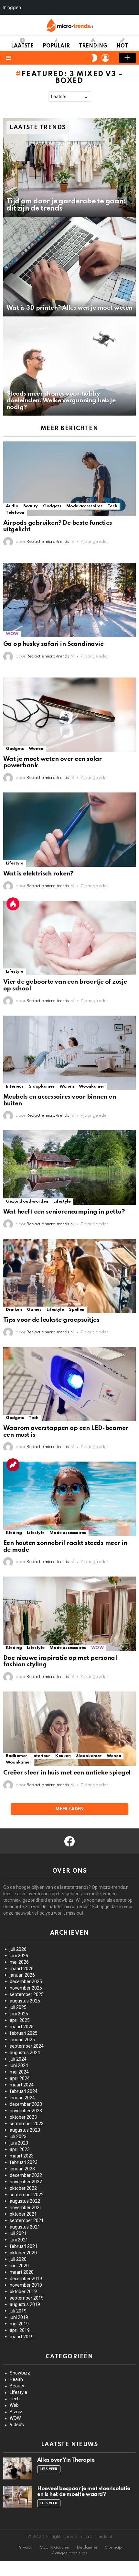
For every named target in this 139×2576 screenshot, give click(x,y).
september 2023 (27, 2124)
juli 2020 (18, 2259)
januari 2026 (22, 1975)
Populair (56, 46)
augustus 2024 (25, 2053)
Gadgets (52, 506)
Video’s (17, 2425)
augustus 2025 (25, 2001)
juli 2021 (18, 2233)
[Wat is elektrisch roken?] (69, 830)
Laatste (22, 46)
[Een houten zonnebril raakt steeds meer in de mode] (69, 1499)
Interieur (15, 1086)
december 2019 (26, 2279)
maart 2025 (22, 2027)
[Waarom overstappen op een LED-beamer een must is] (69, 1384)
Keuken (63, 1756)
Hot (122, 46)
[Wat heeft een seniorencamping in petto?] (69, 1168)
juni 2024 (19, 2065)
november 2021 (26, 2208)
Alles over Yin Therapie (66, 2460)
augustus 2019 (25, 2304)
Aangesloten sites (69, 2553)
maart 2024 (22, 2085)
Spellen (76, 1310)
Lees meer (49, 2469)
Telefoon (15, 513)
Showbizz (20, 2373)
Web (14, 2405)
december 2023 (26, 2104)
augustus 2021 (25, 2227)
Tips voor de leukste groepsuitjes (51, 1320)
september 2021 (27, 2220)
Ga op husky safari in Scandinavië (53, 644)
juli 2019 (18, 2311)
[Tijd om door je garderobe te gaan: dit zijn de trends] (69, 168)
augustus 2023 (25, 2130)
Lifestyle (15, 863)
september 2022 (27, 2195)
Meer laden (69, 1809)
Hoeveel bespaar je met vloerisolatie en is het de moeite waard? (84, 2492)
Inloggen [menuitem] (12, 7)
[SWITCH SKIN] (94, 58)
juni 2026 (19, 1956)
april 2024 (20, 2078)
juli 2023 (18, 2136)
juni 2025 (19, 2014)
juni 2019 (19, 2317)
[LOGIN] (105, 58)
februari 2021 (24, 2246)
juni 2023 (19, 2143)
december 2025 (26, 1981)
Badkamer (16, 1756)
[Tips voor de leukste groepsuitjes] (69, 1276)
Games (34, 1310)
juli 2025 (18, 2007)
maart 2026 (22, 1969)
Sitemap (113, 2547)
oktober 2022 (23, 2188)
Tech (112, 506)
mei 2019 (19, 2324)
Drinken (14, 1310)
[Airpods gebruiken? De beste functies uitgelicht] (69, 479)
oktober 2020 (23, 2253)
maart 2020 (22, 2272)
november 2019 (26, 2285)
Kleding (14, 1533)
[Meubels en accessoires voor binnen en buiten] (69, 1053)
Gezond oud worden (27, 1201)
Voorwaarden (54, 2547)
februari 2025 (24, 2033)
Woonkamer (92, 1086)
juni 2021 (19, 2240)
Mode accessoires (84, 506)
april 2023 (20, 2149)
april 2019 (20, 2330)
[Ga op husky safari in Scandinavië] (69, 600)
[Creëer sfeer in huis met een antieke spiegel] (69, 1729)
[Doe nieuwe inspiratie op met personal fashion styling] (69, 1614)
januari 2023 (22, 2169)
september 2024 (27, 2046)
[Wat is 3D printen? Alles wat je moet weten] (69, 267)
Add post (127, 58)
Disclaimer (87, 2547)
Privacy (25, 2547)
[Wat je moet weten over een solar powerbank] (69, 715)
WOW (12, 634)
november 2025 (26, 1988)
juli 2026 (18, 1949)
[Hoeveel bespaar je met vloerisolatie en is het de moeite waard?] (18, 2497)
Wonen (36, 749)
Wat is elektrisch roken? (38, 874)
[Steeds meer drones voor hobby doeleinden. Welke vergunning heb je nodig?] (69, 366)
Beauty (31, 506)
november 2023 (26, 2111)
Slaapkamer (42, 1086)
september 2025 (27, 1994)
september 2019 (27, 2298)
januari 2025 (22, 2040)
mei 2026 (19, 1962)
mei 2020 (19, 2266)
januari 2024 (22, 2098)
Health (16, 2379)
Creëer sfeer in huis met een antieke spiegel (67, 1773)
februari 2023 (24, 2162)
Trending (93, 46)
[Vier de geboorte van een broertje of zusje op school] (69, 938)
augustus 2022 (25, 2201)
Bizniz (16, 2412)
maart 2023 (22, 2156)
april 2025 (20, 2020)
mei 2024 (19, 2072)
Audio (12, 506)
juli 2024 (18, 2059)
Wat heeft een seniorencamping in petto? (64, 1212)
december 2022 (26, 2175)
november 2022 (26, 2182)
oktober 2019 (23, 2292)
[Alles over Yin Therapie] (18, 2468)
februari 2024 (24, 2091)
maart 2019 (22, 2337)
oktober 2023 (23, 2117)
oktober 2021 (23, 2214)
